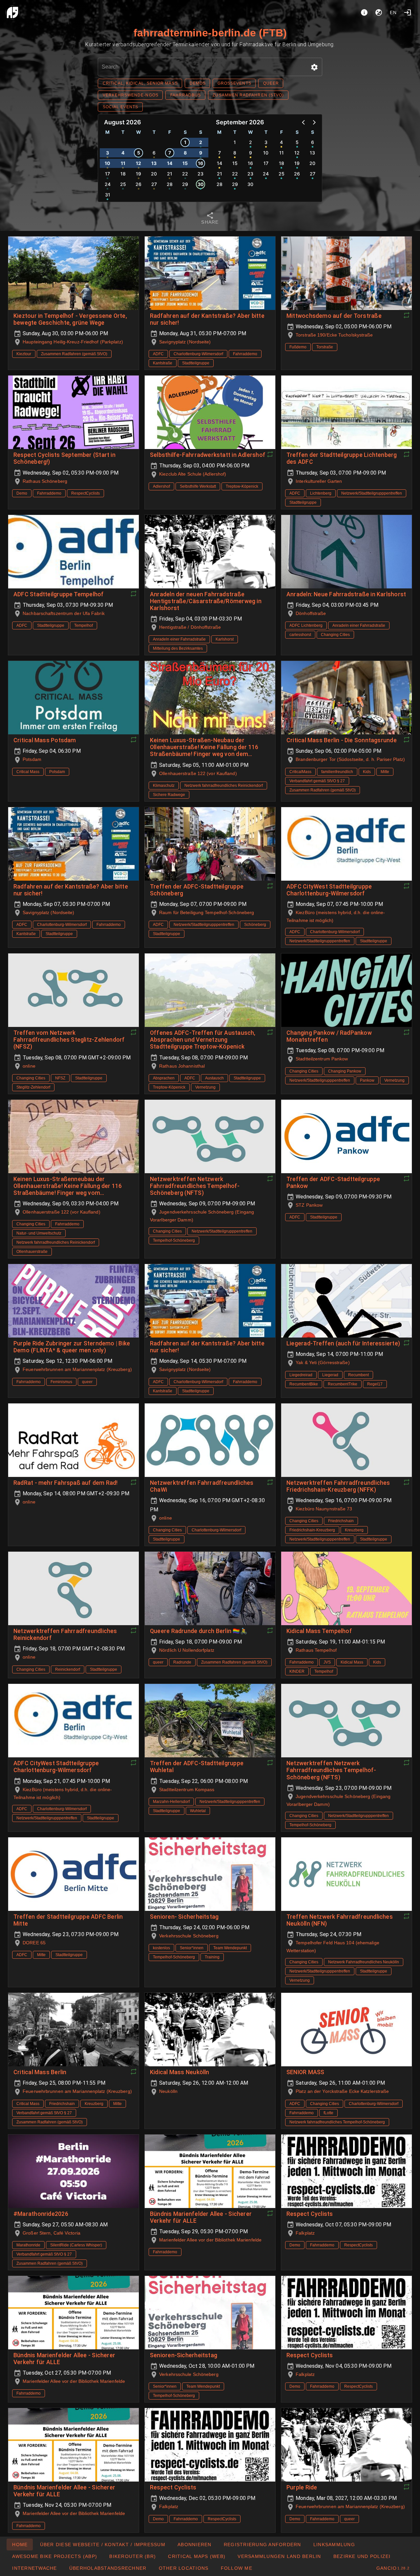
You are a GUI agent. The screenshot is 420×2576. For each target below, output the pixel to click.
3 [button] (107, 153)
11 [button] (123, 163)
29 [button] (185, 184)
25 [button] (123, 184)
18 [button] (123, 174)
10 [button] (107, 163)
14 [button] (170, 163)
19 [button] (138, 174)
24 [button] (108, 184)
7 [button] (170, 153)
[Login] (408, 12)
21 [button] (170, 174)
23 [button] (200, 174)
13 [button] (154, 163)
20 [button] (154, 174)
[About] (364, 12)
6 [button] (154, 153)
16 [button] (200, 163)
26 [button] (138, 184)
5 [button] (139, 153)
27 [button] (154, 184)
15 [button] (185, 163)
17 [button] (107, 174)
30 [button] (201, 184)
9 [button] (201, 153)
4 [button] (123, 153)
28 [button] (170, 184)
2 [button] (201, 142)
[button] (314, 67)
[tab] (210, 219)
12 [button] (138, 163)
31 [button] (108, 195)
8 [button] (185, 153)
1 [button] (185, 142)
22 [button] (185, 174)
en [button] (393, 12)
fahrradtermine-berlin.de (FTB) (210, 33)
